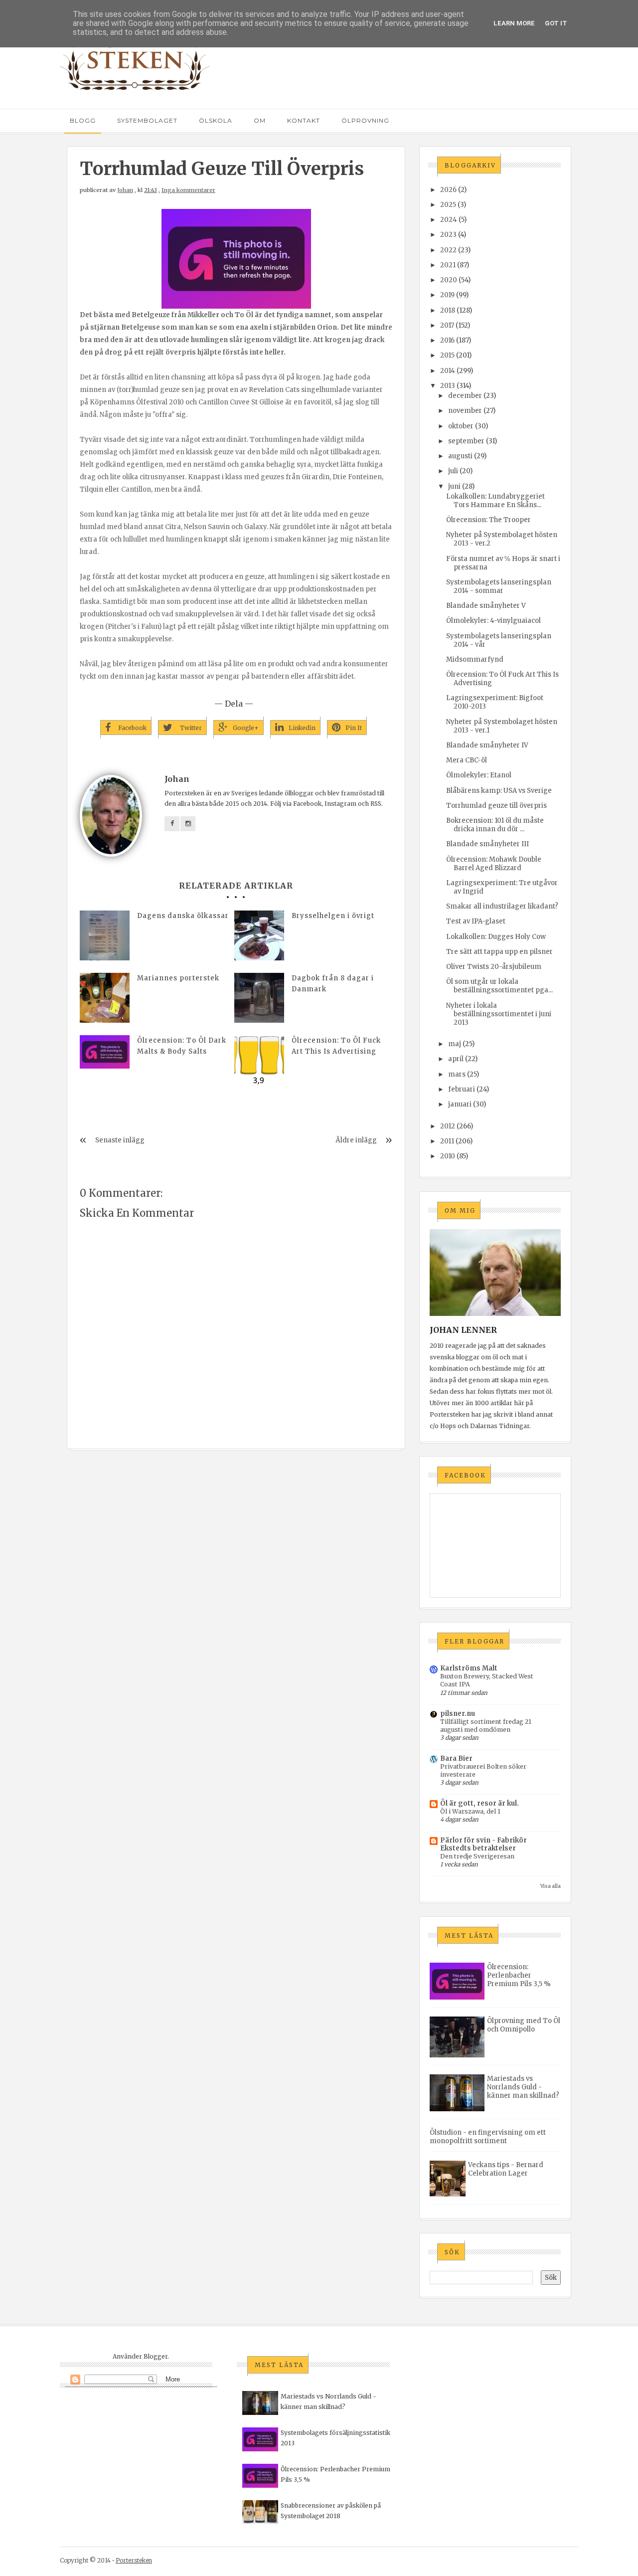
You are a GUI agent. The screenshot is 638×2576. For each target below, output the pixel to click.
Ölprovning (365, 120)
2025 (448, 205)
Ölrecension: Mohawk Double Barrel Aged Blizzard (494, 864)
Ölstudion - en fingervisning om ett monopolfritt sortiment (488, 2137)
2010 (448, 1156)
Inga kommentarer (188, 190)
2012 (448, 1126)
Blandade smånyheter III (487, 844)
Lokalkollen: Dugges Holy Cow (496, 937)
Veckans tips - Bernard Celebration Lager (506, 2169)
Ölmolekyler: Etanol (479, 775)
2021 (448, 265)
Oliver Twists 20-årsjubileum (494, 967)
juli (453, 471)
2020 (449, 280)
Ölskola (216, 120)
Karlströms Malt (469, 1668)
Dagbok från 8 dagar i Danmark (333, 984)
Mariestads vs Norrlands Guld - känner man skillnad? (523, 2087)
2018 (448, 310)
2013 (448, 386)
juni (454, 486)
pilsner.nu (458, 1714)
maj (455, 1044)
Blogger (156, 2356)
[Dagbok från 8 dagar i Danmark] (259, 998)
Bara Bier (456, 1758)
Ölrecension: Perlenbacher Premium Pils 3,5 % (519, 1975)
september (466, 441)
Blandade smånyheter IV (487, 745)
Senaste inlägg (120, 1140)
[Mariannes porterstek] (105, 998)
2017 (447, 325)
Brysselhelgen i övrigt (333, 916)
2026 (448, 190)
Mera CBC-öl (467, 760)
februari (462, 1089)
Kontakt (304, 120)
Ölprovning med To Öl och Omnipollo (524, 2025)
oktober (461, 426)
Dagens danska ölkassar (183, 916)
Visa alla (551, 1886)
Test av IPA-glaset (476, 921)
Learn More (514, 23)
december (465, 396)
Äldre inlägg (356, 1140)
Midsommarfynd (475, 659)
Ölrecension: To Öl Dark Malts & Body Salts (182, 1046)
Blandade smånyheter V (486, 606)
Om (260, 120)
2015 (447, 355)
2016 (447, 340)
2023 (448, 235)
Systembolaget (147, 120)
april (456, 1059)
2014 (448, 371)
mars (457, 1074)
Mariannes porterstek (178, 978)
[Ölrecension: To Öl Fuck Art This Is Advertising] (259, 1060)
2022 (448, 250)
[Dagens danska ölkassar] (105, 935)
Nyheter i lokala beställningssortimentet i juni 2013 (499, 1014)
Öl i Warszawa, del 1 (470, 1811)
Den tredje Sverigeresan (477, 1856)
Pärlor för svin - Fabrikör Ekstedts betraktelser (483, 1844)
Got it (556, 23)
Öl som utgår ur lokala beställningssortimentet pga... (499, 986)
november (465, 411)
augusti (460, 456)
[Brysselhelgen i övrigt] (259, 935)
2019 (447, 295)
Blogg (83, 120)
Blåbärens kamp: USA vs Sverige (499, 791)
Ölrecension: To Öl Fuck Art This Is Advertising (336, 1046)
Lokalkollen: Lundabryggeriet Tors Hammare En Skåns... (495, 501)
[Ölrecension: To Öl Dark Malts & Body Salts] (105, 1052)
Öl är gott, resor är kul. (479, 1803)
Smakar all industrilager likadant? (502, 906)
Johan (125, 190)
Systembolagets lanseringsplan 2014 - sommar (499, 586)
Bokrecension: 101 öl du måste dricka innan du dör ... (495, 825)
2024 (449, 220)
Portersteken (134, 2560)
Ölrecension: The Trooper (488, 520)
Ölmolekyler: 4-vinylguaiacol (493, 621)
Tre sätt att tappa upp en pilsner (499, 952)
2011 (447, 1141)
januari (460, 1104)
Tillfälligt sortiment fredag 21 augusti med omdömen (486, 1726)
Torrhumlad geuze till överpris (496, 806)
